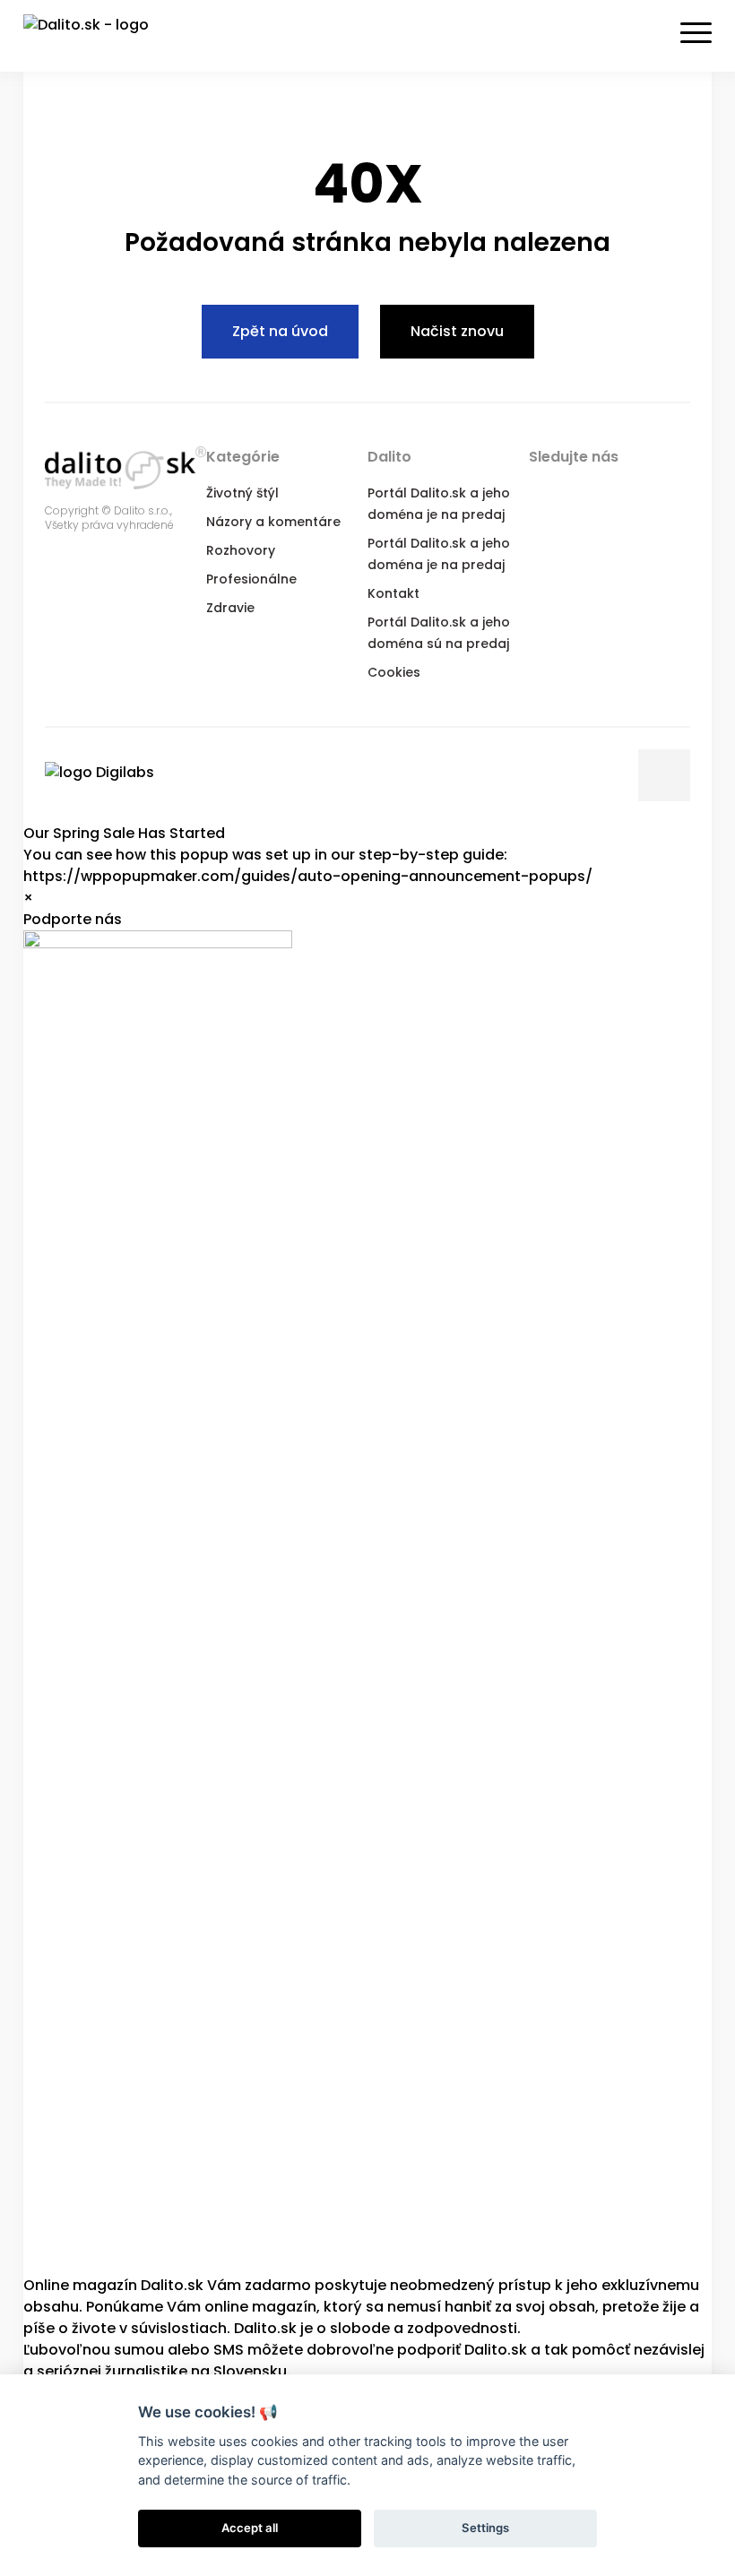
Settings (485, 2528)
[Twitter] (577, 491)
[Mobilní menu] (696, 33)
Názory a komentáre (273, 522)
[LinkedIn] (613, 491)
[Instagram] (685, 491)
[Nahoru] (664, 775)
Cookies (394, 672)
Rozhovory (241, 550)
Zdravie (230, 608)
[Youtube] (649, 491)
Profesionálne (251, 579)
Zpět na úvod (280, 331)
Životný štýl (242, 493)
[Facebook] (541, 491)
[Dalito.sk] (104, 36)
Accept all (250, 2528)
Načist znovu (457, 331)
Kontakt (393, 593)
